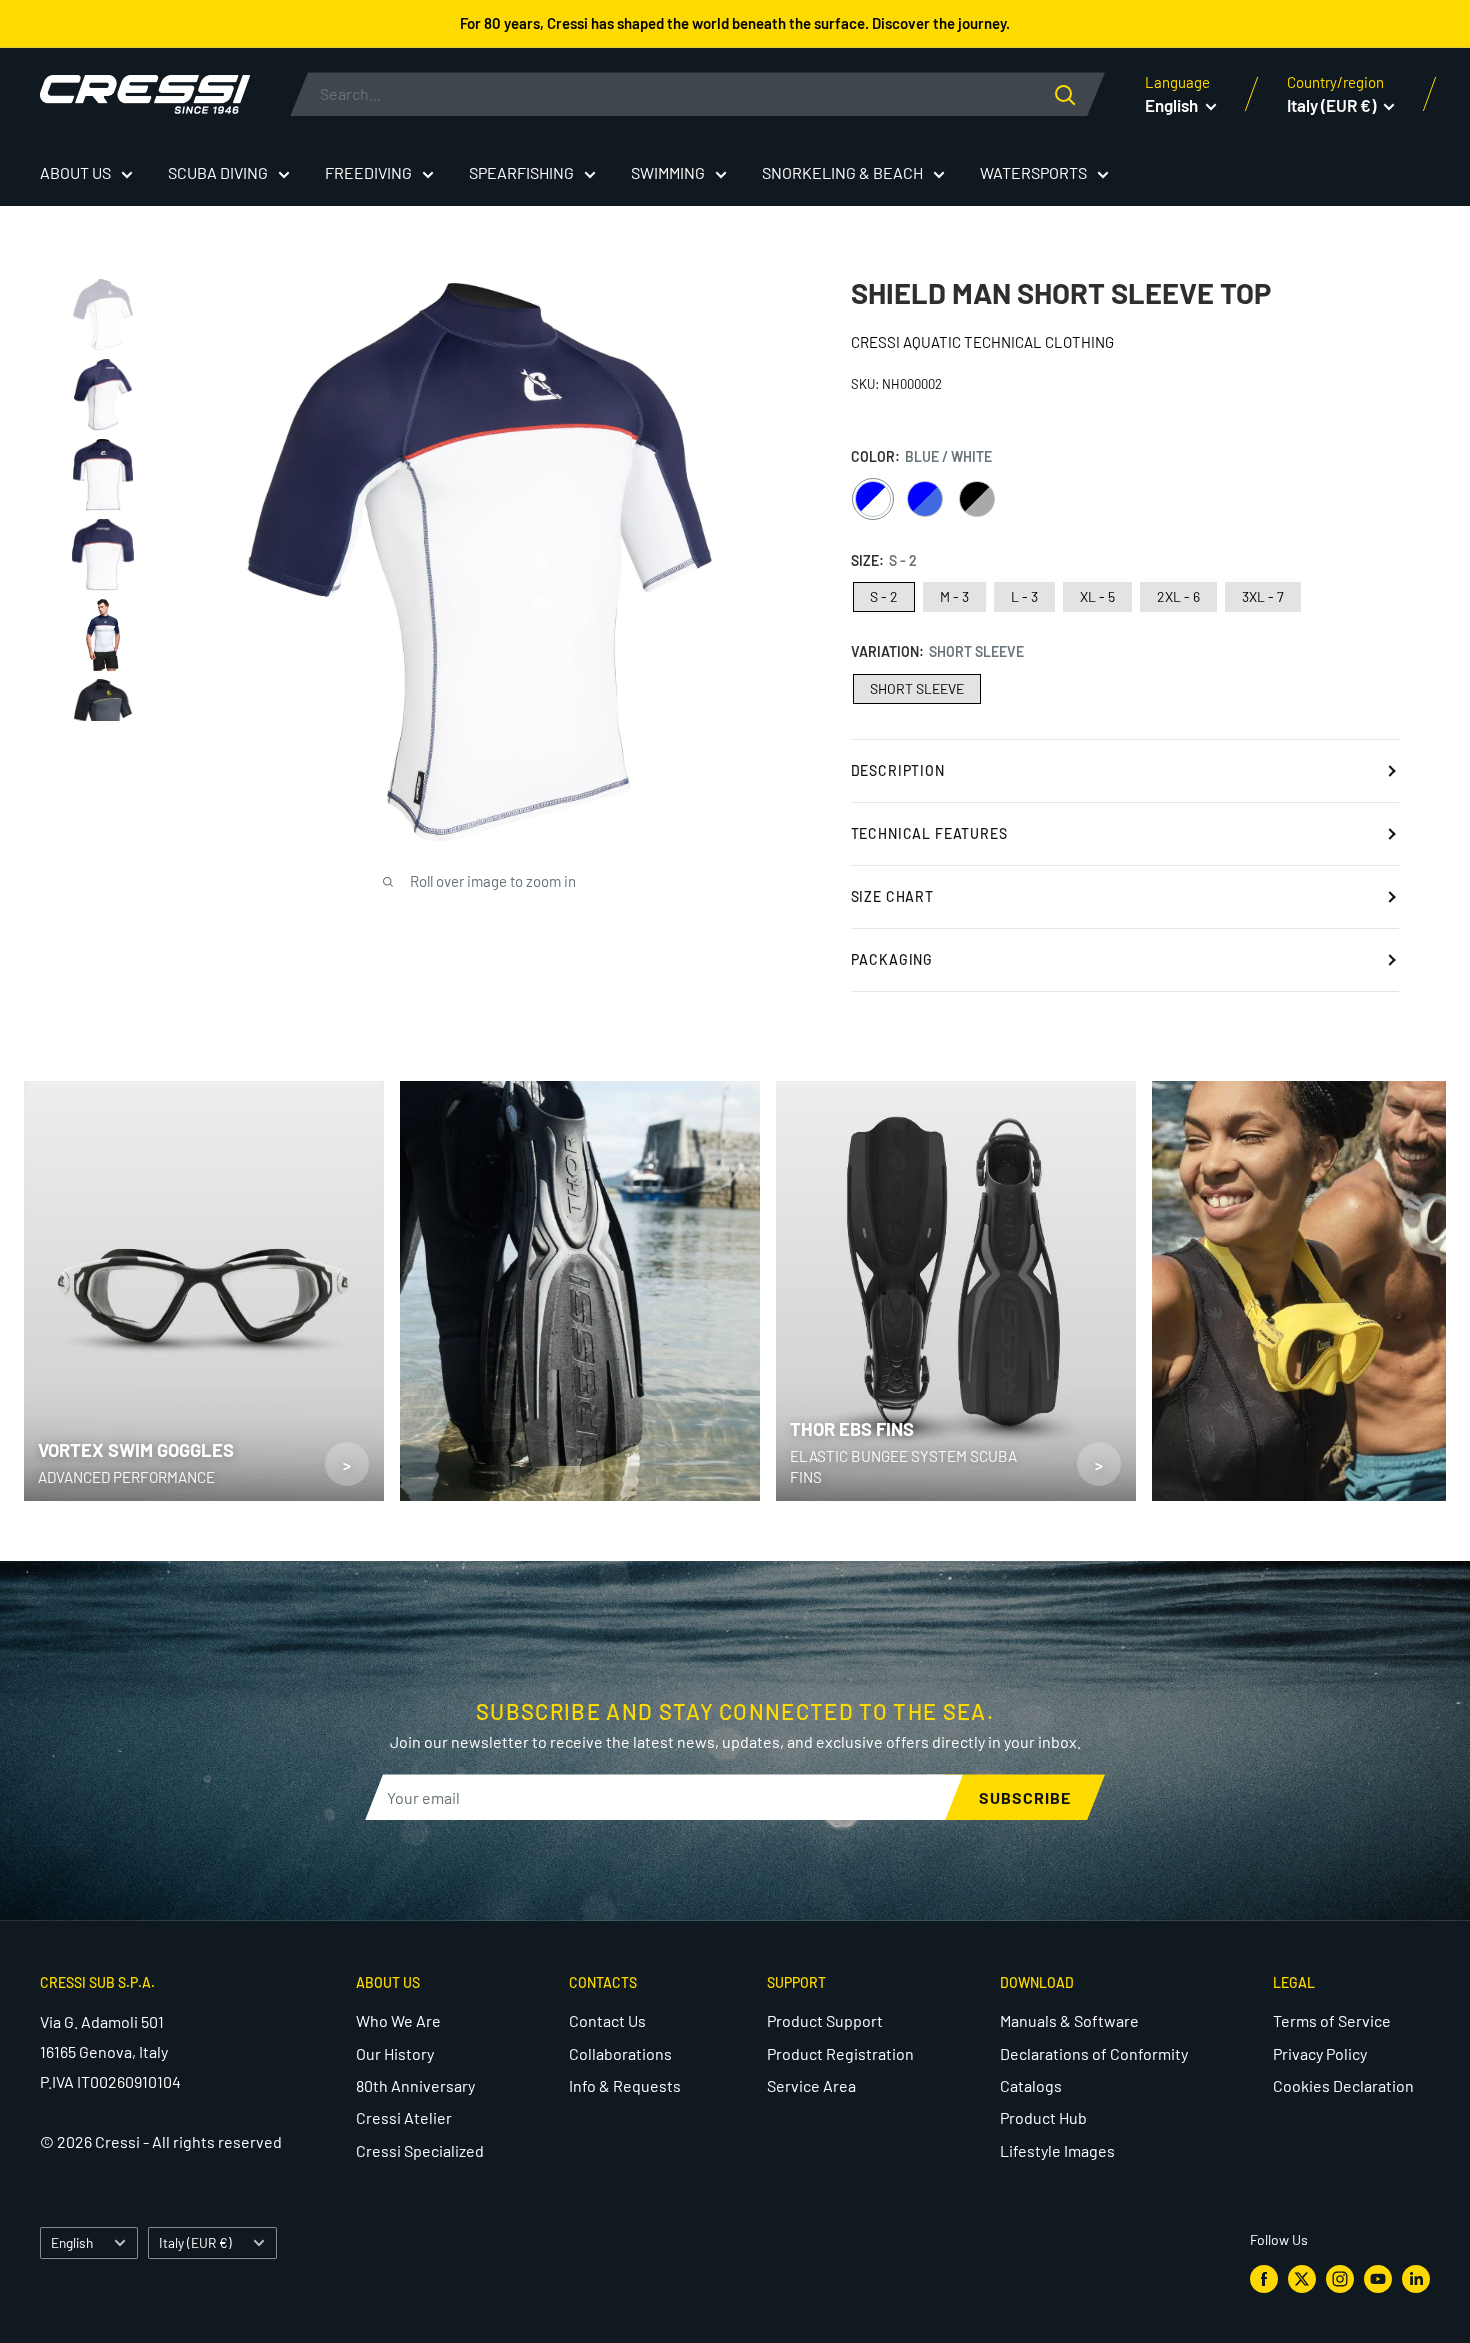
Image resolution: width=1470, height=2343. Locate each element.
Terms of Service (1332, 2020)
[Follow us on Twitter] (1302, 2278)
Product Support (825, 2020)
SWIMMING (668, 172)
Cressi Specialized (420, 2150)
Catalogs (1031, 2085)
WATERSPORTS (1033, 172)
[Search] (1080, 94)
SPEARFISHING (521, 172)
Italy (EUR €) (195, 2242)
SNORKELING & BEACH (842, 172)
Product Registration (840, 2053)
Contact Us (607, 2020)
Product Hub (1043, 2117)
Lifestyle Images (1057, 2150)
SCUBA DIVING (218, 172)
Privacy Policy (1320, 2053)
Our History (395, 2053)
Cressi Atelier (404, 2117)
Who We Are (398, 2020)
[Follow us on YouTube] (1378, 2278)
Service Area (811, 2085)
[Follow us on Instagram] (1340, 2278)
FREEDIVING (368, 172)
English (72, 2242)
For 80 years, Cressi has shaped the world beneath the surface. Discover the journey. (735, 23)
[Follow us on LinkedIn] (1416, 2278)
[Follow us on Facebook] (1264, 2278)
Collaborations (620, 2053)
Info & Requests (625, 2085)
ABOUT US (75, 172)
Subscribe (1025, 1797)
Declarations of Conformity (1094, 2053)
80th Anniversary (415, 2085)
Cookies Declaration (1343, 2085)
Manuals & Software (1069, 2020)
